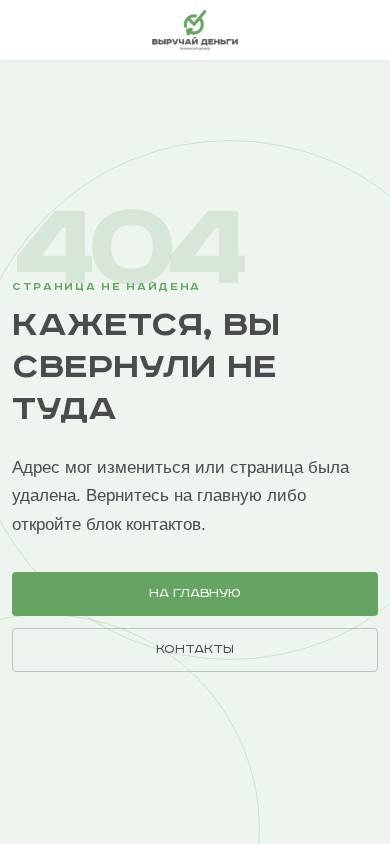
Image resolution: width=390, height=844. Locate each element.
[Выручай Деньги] (194, 30)
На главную (195, 593)
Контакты (195, 649)
